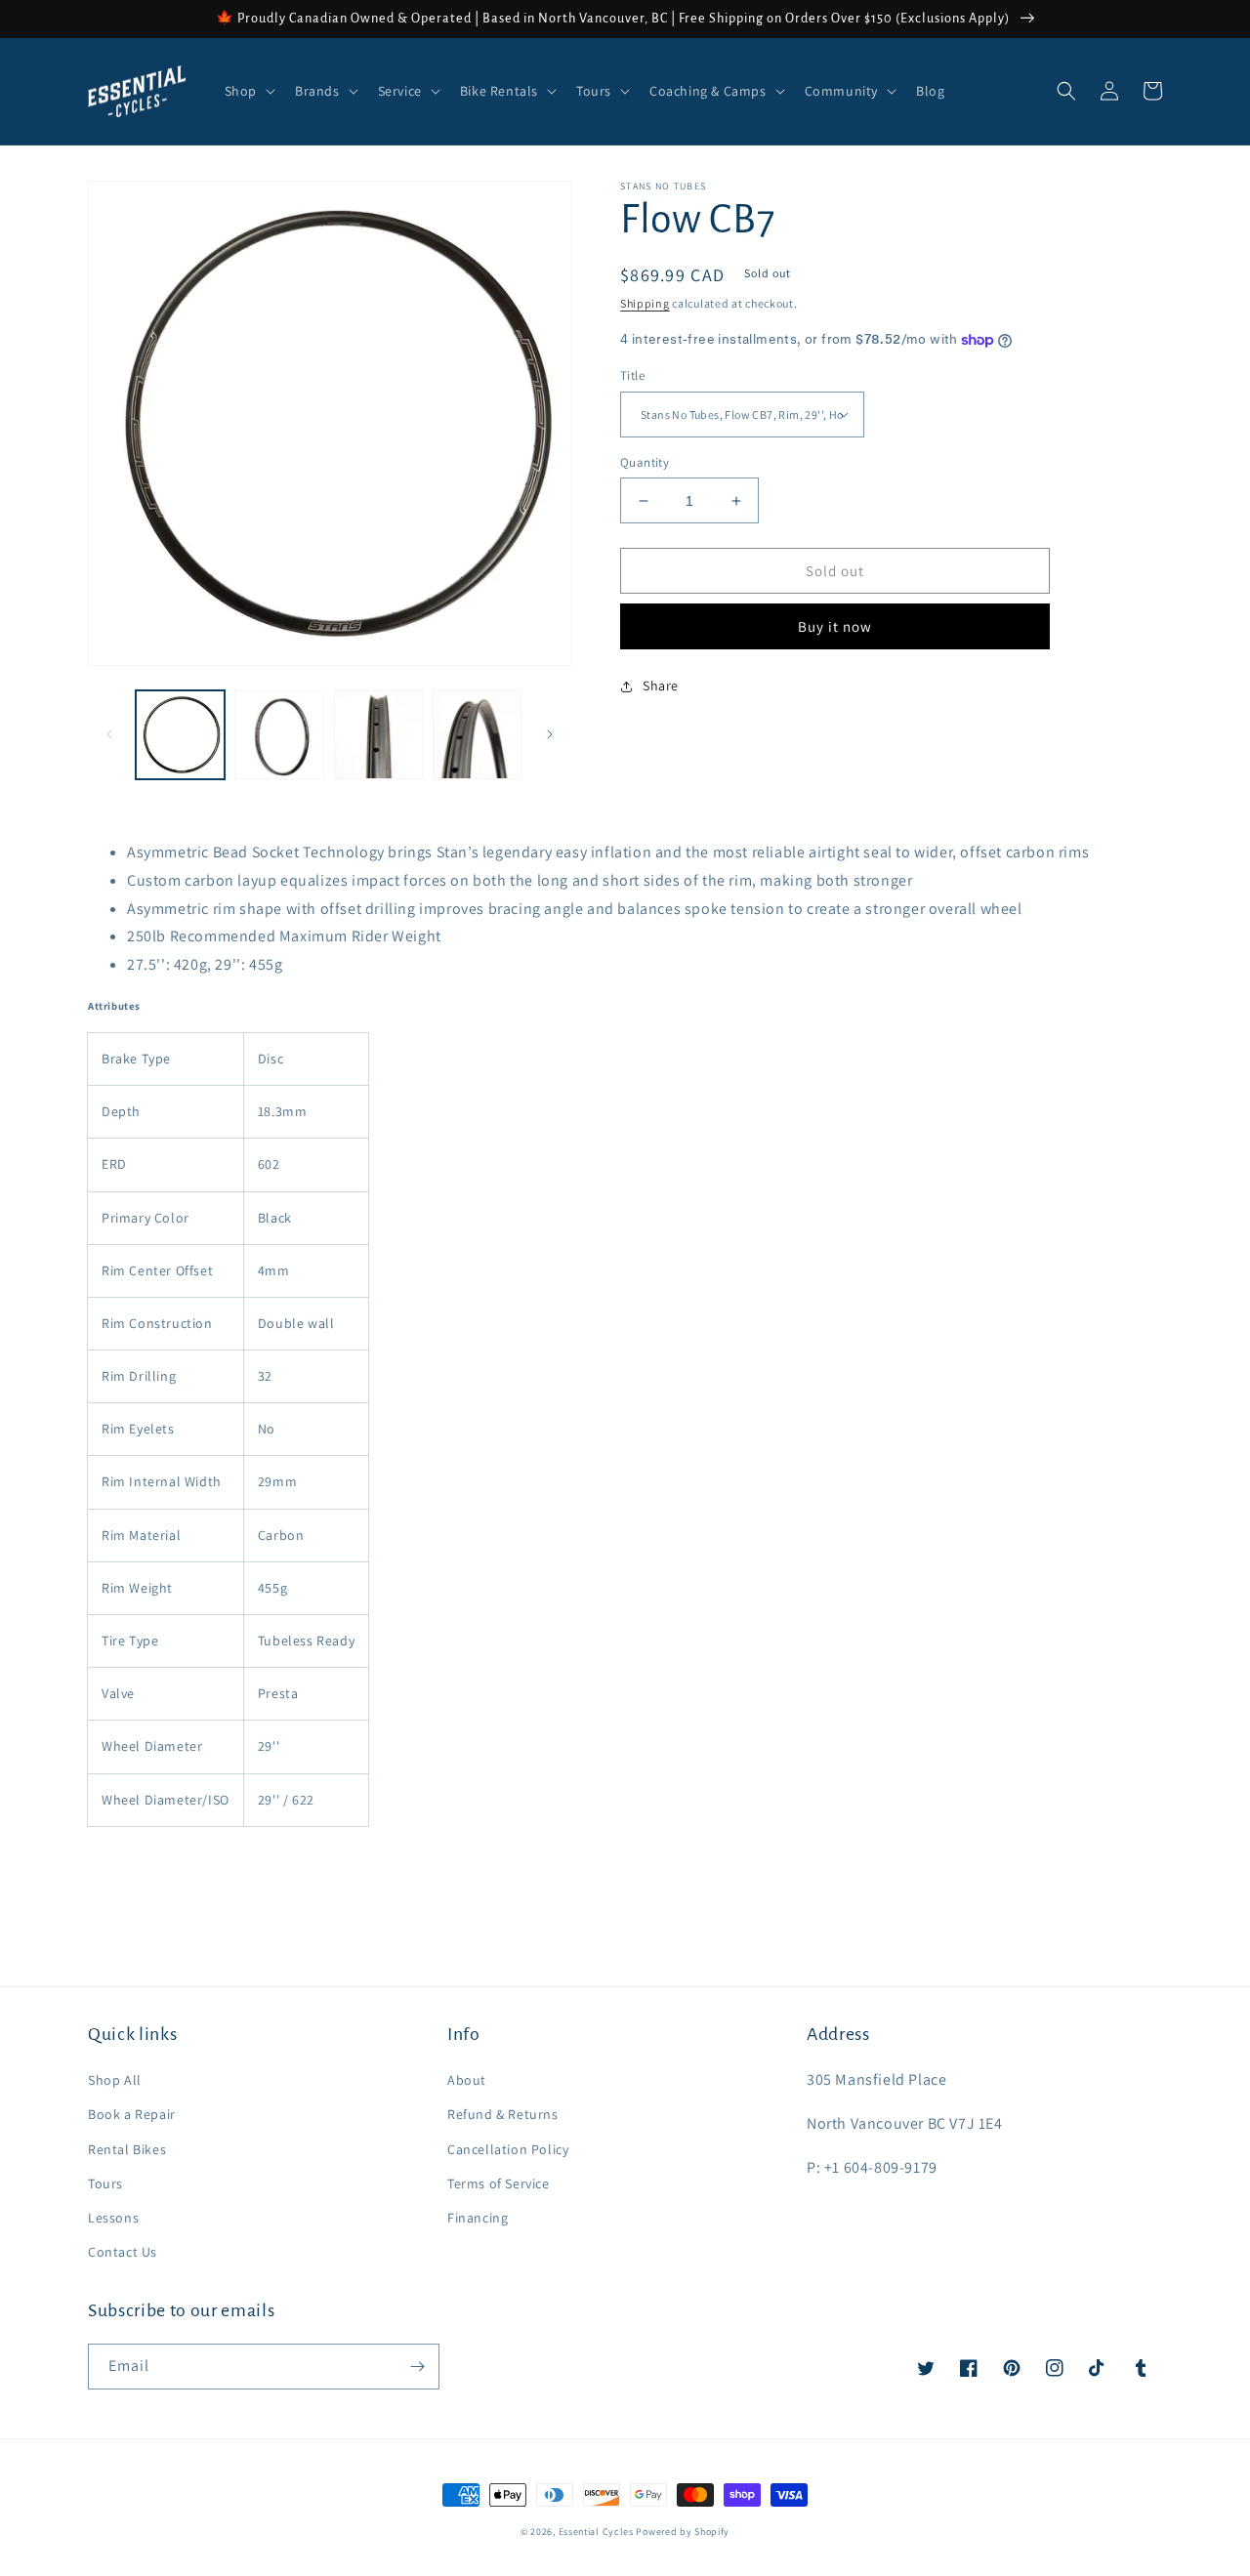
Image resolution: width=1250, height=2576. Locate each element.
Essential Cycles (596, 2532)
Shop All (115, 2080)
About (467, 2080)
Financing (478, 2218)
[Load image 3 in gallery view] (378, 735)
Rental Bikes (127, 2149)
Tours (105, 2183)
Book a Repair (132, 2114)
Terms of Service (499, 2183)
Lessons (113, 2218)
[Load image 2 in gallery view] (279, 735)
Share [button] (661, 686)
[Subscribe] (417, 2367)
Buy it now (835, 626)
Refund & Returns (503, 2114)
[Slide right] (550, 734)
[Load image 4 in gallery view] (477, 735)
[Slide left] (109, 734)
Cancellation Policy (508, 2149)
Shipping (645, 303)
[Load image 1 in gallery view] (180, 735)
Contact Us (123, 2252)
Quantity (645, 462)
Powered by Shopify (683, 2532)
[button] (248, 91)
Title (632, 375)
